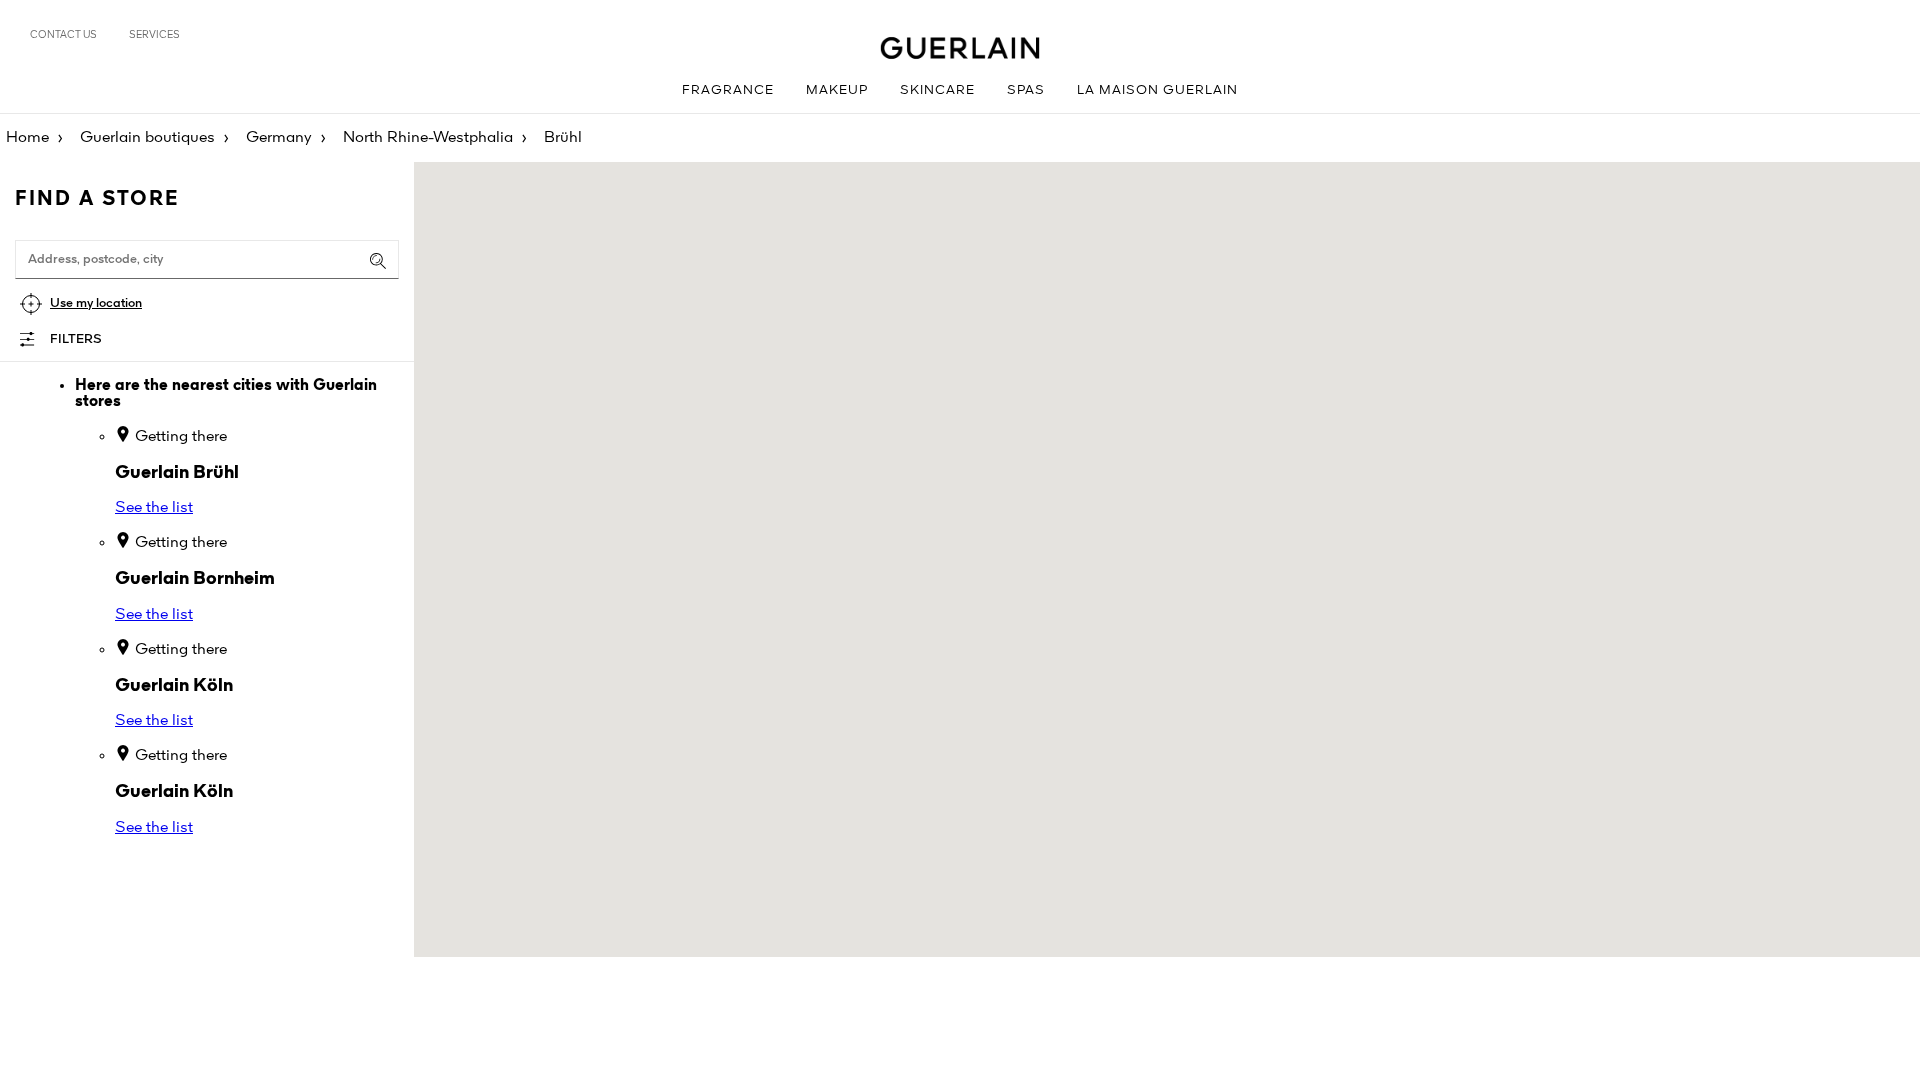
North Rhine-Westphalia (428, 138)
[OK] (378, 261)
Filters (76, 339)
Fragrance (728, 90)
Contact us (63, 35)
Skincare (937, 90)
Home (27, 138)
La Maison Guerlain (1157, 90)
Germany (279, 138)
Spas (1026, 90)
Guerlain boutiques (147, 138)
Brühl (563, 138)
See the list (154, 508)
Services (154, 35)
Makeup (837, 90)
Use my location (96, 303)
